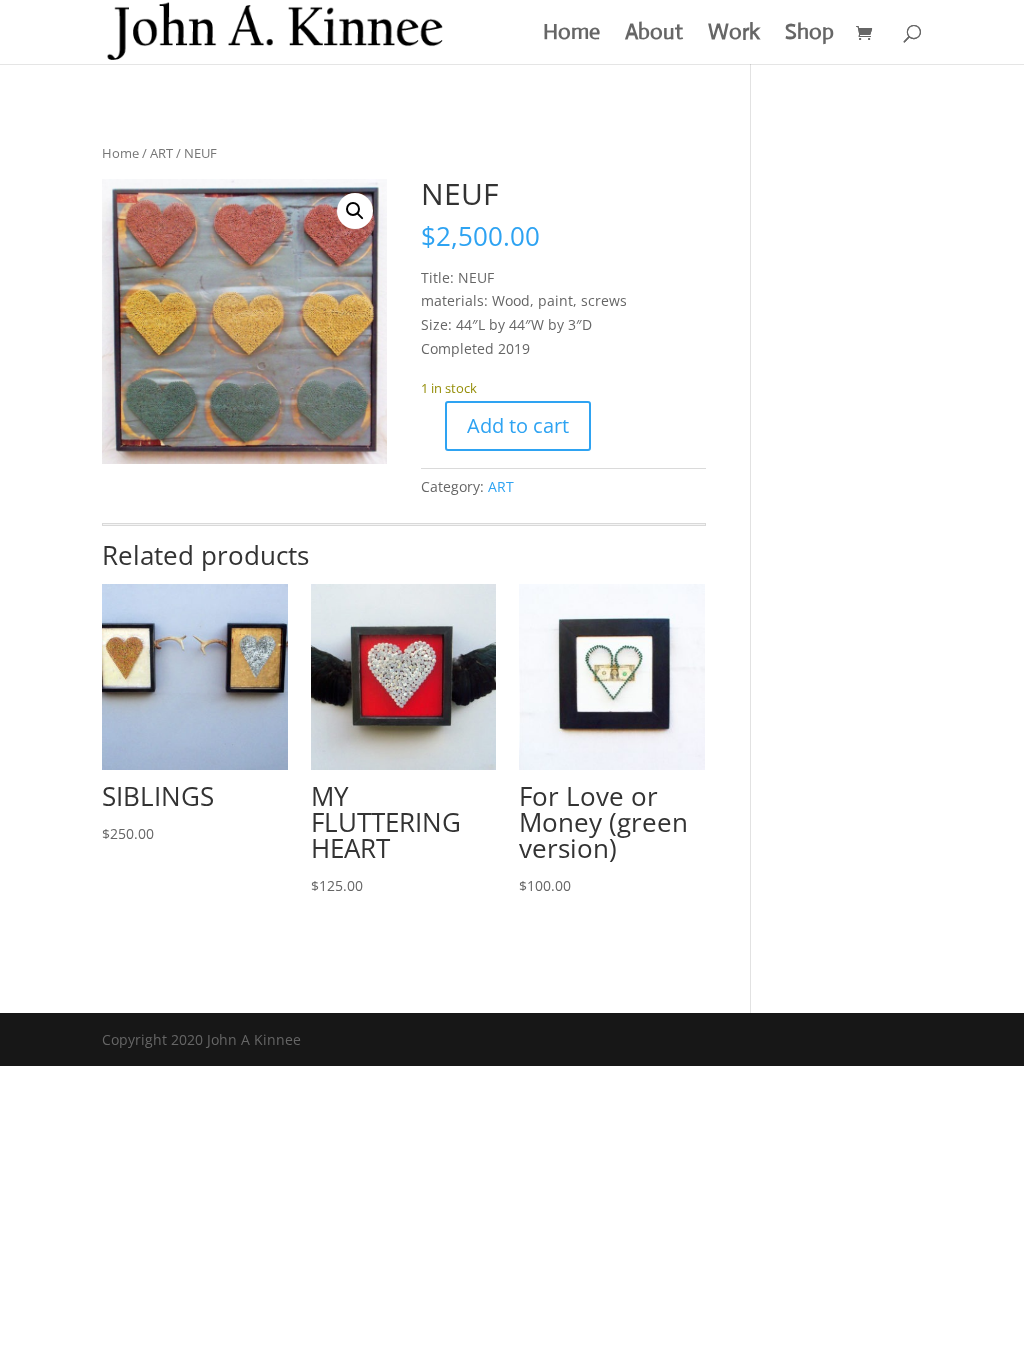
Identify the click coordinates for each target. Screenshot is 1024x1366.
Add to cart (518, 425)
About (654, 35)
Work (734, 35)
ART (161, 153)
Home (571, 35)
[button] (355, 211)
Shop (809, 35)
